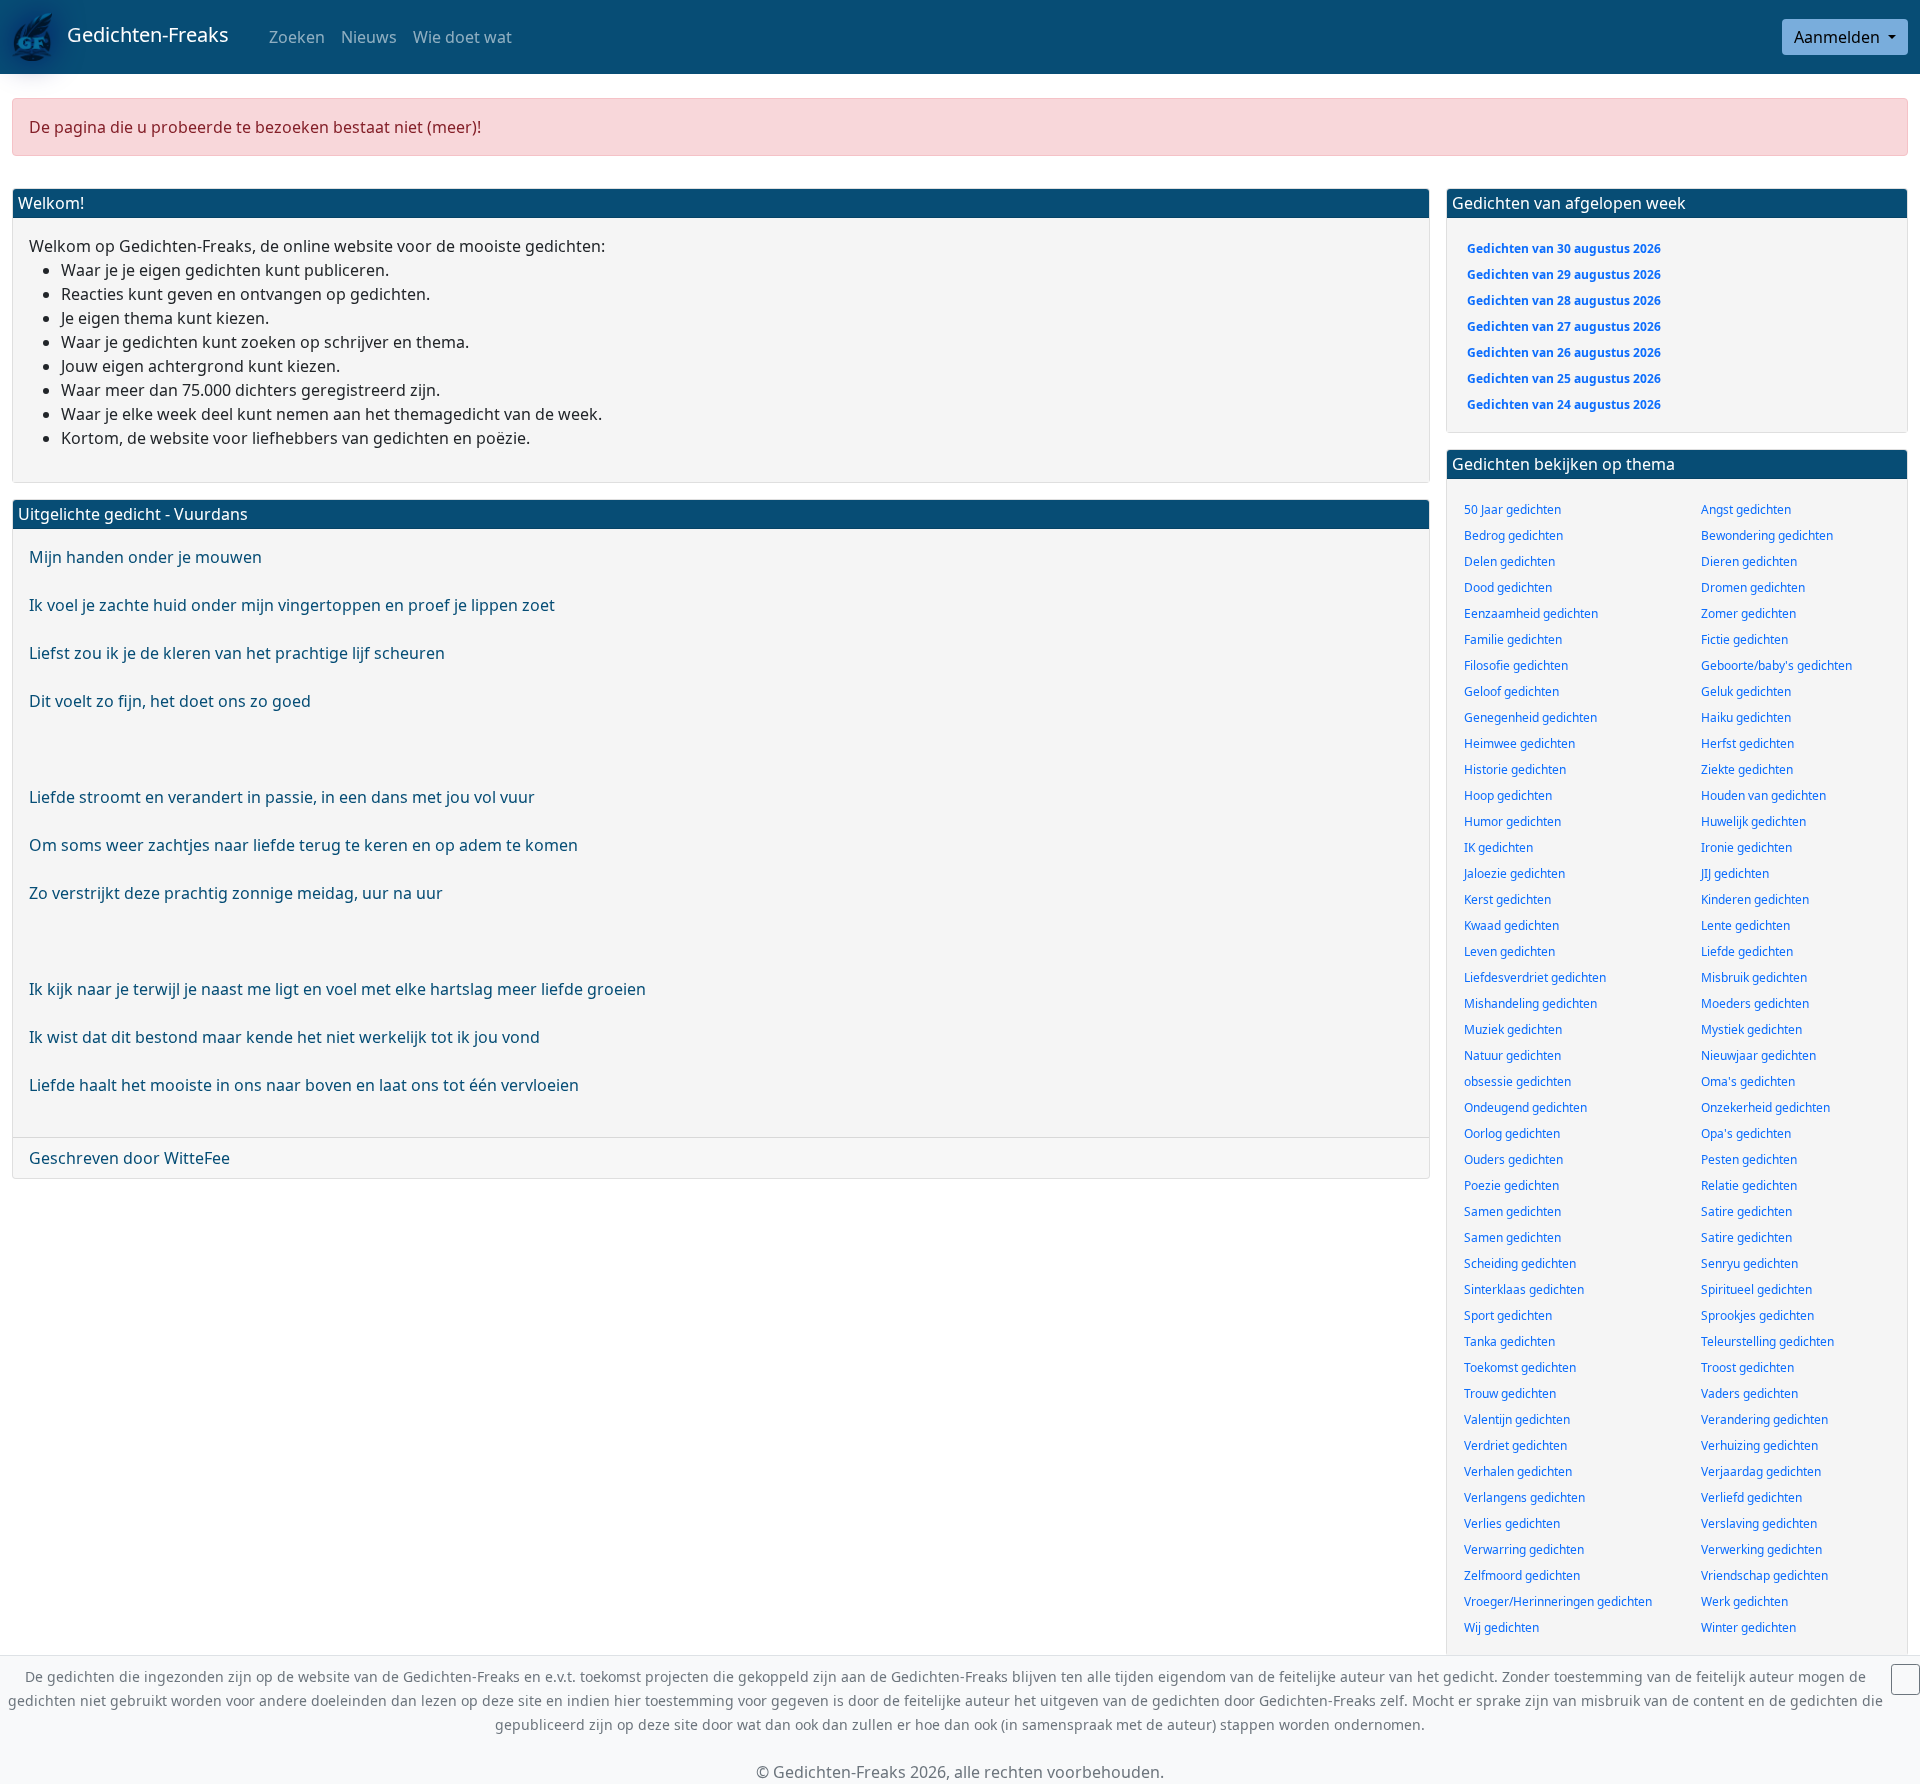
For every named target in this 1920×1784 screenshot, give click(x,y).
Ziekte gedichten (1747, 769)
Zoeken (295, 37)
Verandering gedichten (1764, 1419)
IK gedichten (1498, 847)
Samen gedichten (1512, 1211)
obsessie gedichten (1517, 1081)
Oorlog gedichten (1512, 1133)
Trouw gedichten (1510, 1393)
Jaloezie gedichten (1514, 873)
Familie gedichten (1513, 639)
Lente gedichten (1745, 925)
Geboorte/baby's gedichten (1776, 665)
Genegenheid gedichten (1530, 717)
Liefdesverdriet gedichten (1535, 977)
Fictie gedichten (1744, 639)
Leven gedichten (1509, 951)
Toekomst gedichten (1520, 1367)
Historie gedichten (1515, 769)
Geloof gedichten (1511, 691)
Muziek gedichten (1513, 1029)
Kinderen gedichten (1755, 899)
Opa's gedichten (1746, 1133)
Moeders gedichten (1755, 1003)
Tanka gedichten (1509, 1341)
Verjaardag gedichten (1761, 1471)
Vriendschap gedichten (1764, 1575)
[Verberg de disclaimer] (1905, 1679)
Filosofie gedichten (1516, 665)
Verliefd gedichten (1751, 1497)
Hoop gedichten (1508, 795)
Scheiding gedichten (1520, 1263)
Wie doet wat (462, 37)
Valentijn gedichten (1517, 1419)
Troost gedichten (1747, 1367)
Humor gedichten (1512, 821)
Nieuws (369, 37)
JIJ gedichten (1735, 873)
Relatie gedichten (1749, 1185)
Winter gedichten (1748, 1627)
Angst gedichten (1746, 509)
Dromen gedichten (1753, 587)
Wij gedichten (1501, 1627)
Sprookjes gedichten (1757, 1315)
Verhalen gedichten (1518, 1471)
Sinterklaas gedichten (1524, 1289)
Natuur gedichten (1512, 1055)
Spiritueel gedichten (1756, 1289)
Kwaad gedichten (1511, 925)
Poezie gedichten (1511, 1185)
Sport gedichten (1508, 1315)
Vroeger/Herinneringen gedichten (1558, 1601)
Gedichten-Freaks (140, 34)
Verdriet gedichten (1515, 1445)
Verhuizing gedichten (1759, 1445)
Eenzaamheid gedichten (1531, 613)
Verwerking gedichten (1761, 1549)
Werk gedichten (1744, 1601)
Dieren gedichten (1749, 561)
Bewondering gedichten (1767, 535)
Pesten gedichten (1749, 1159)
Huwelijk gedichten (1753, 821)
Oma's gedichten (1748, 1081)
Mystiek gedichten (1751, 1029)
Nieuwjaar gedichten (1758, 1055)
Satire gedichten (1746, 1211)
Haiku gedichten (1746, 717)
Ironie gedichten (1746, 847)
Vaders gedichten (1749, 1393)
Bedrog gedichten (1513, 535)
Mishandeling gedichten (1530, 1003)
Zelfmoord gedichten (1522, 1575)
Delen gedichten (1509, 561)
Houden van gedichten (1763, 795)
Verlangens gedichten (1524, 1497)
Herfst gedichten (1747, 743)
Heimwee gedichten (1519, 743)
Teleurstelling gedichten (1767, 1341)
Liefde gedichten (1747, 951)
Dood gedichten (1508, 587)
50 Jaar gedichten (1512, 509)
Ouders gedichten (1513, 1159)
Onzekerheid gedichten (1765, 1107)
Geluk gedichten (1746, 691)
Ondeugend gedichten (1525, 1107)
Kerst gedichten (1507, 899)
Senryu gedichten (1749, 1263)
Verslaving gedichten (1759, 1523)
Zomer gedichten (1748, 613)
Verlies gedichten (1512, 1523)
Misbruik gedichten (1754, 977)
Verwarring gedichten (1524, 1549)
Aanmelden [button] (1839, 37)
